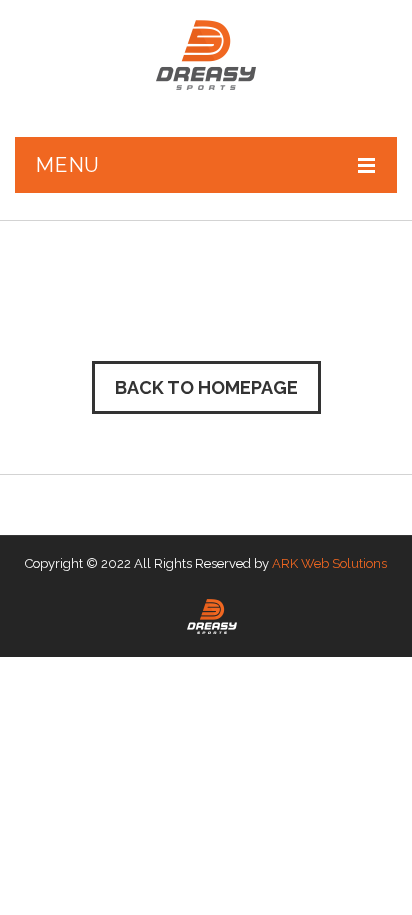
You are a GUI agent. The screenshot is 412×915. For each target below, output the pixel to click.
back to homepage (206, 387)
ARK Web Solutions (329, 563)
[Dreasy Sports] (206, 55)
